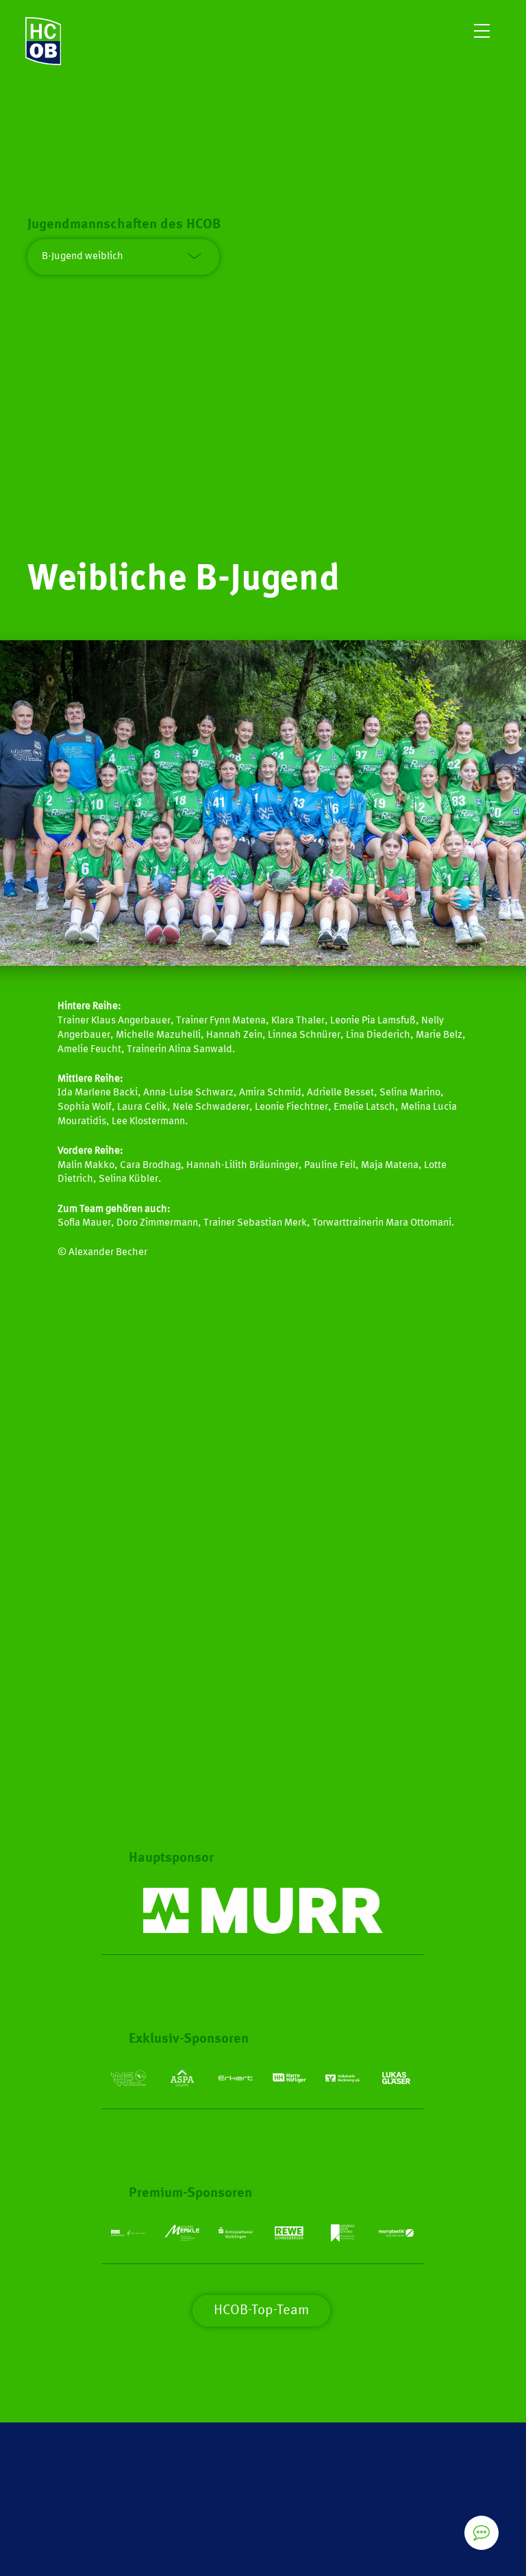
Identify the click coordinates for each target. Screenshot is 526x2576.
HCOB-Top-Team (261, 2311)
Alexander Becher (108, 1253)
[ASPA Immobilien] (182, 2078)
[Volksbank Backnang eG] (342, 2078)
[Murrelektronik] (263, 1911)
